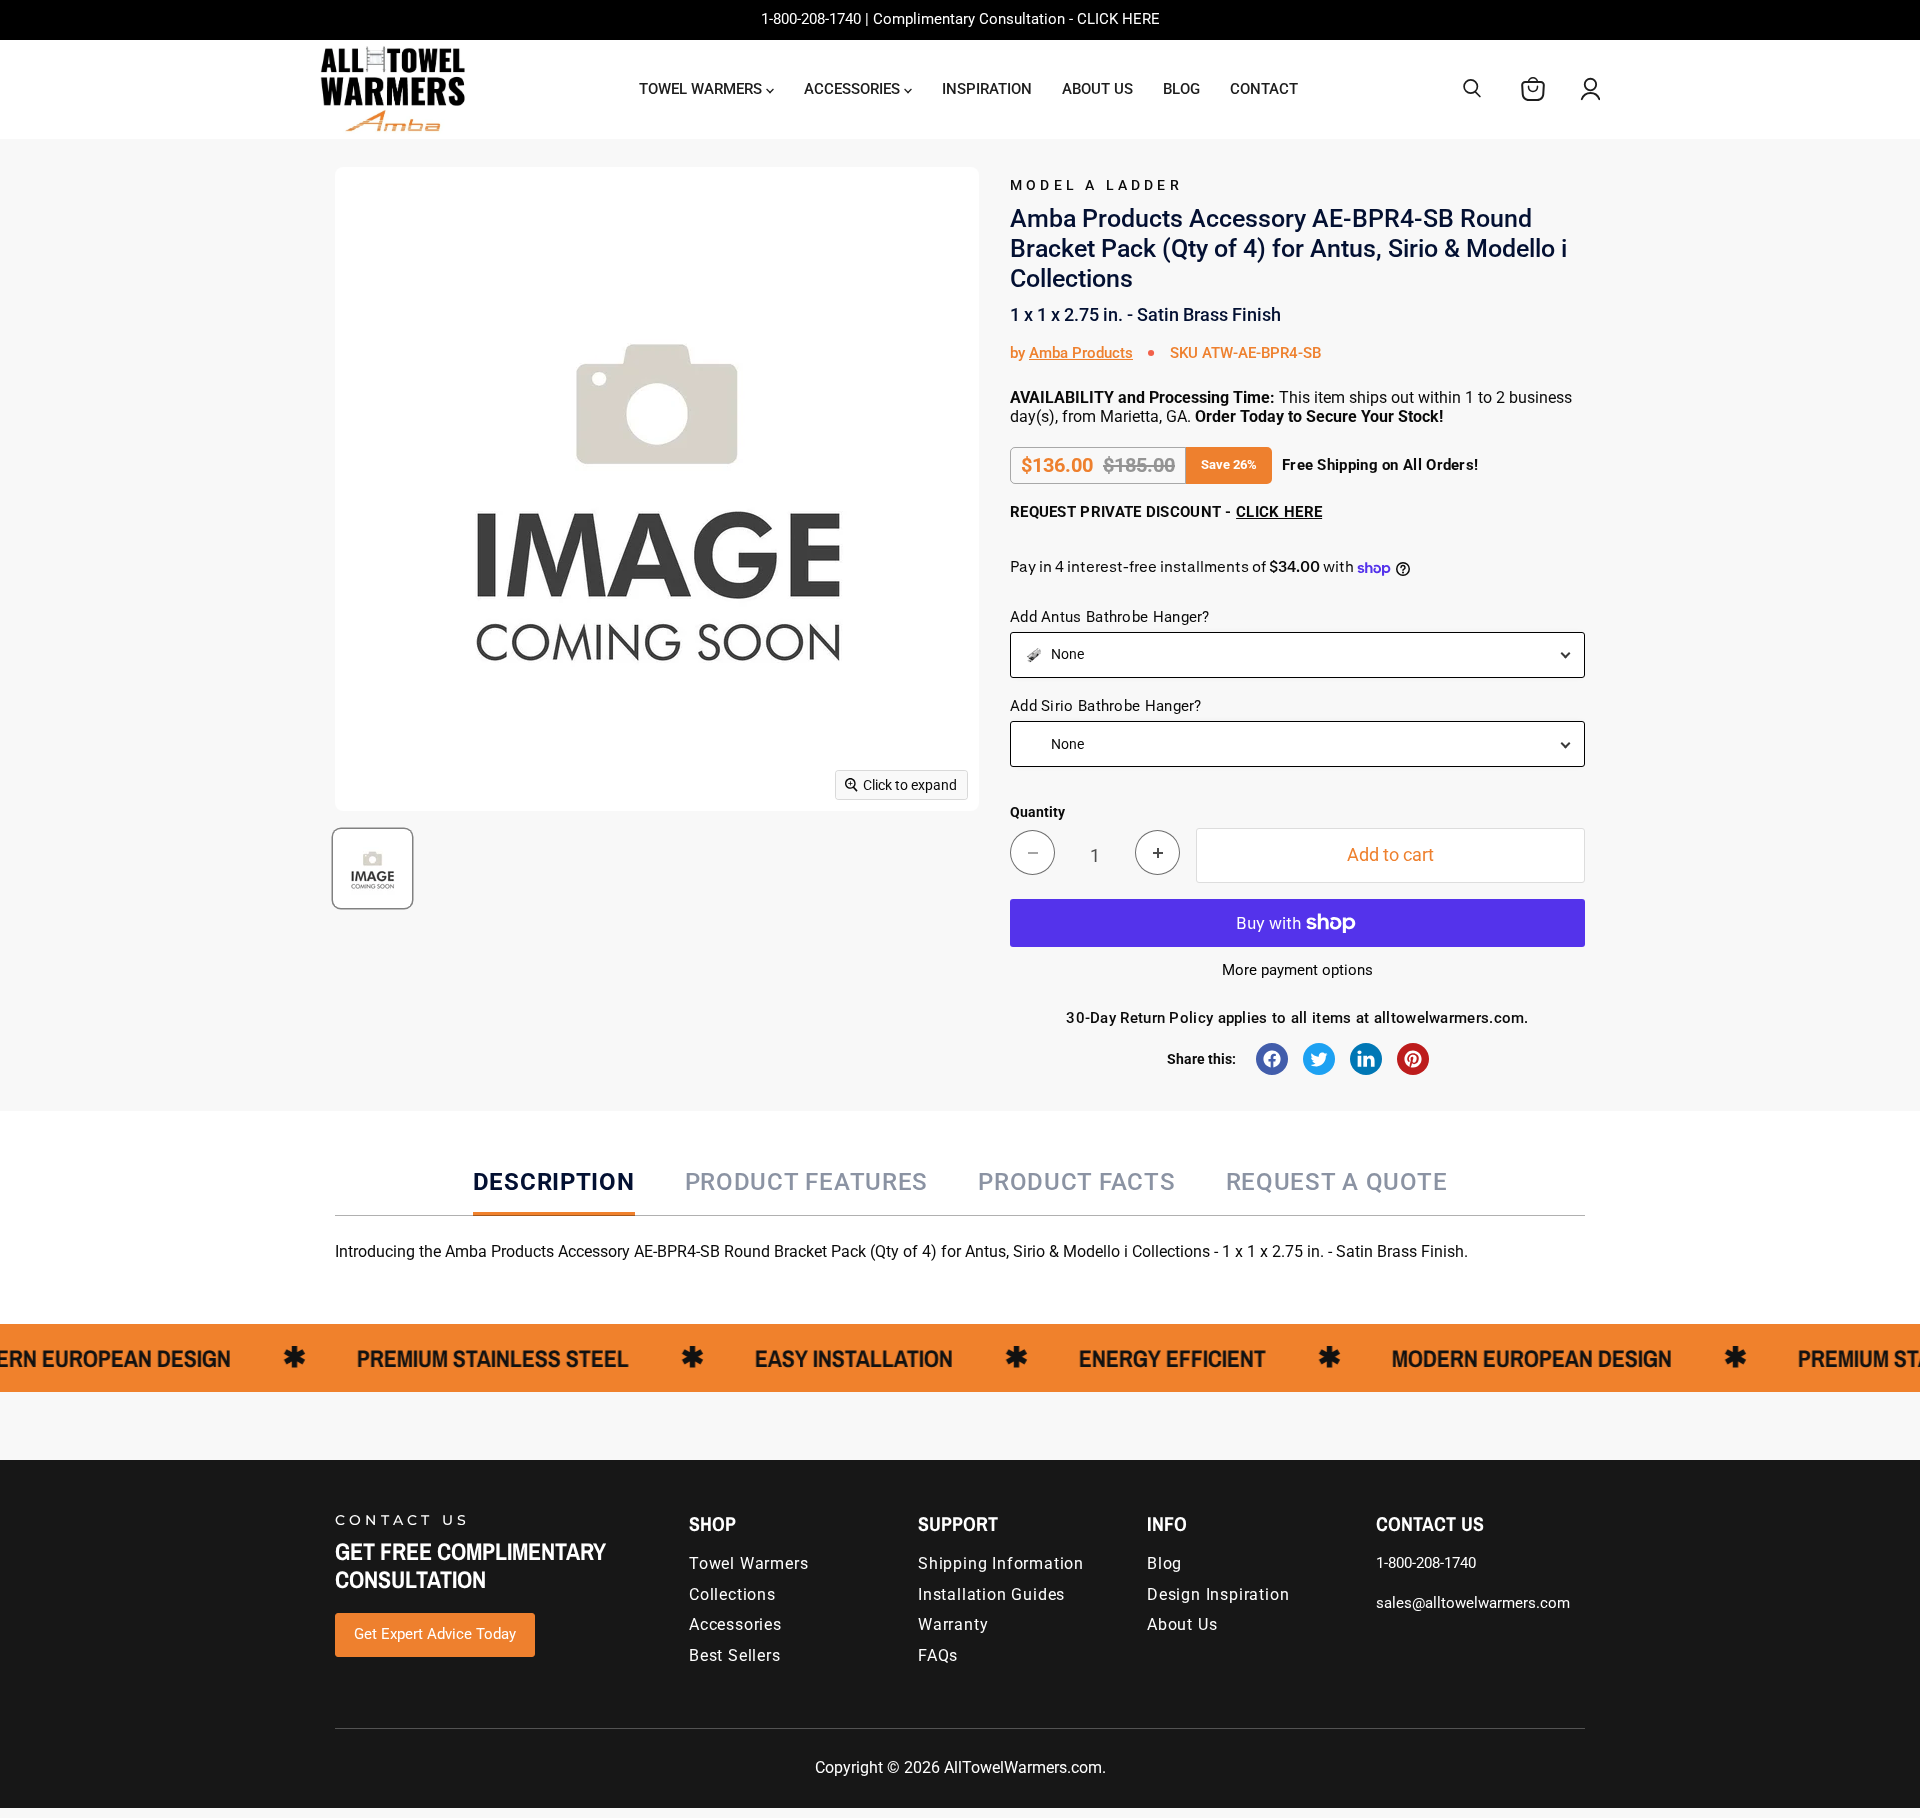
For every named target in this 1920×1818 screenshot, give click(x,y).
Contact (1264, 89)
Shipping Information (1001, 1563)
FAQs (938, 1655)
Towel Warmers (702, 89)
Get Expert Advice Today (435, 1634)
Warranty (953, 1624)
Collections (732, 1594)
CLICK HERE (1279, 512)
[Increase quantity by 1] (1157, 852)
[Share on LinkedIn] (1366, 1059)
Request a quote (1337, 1182)
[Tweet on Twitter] (1319, 1059)
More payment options (1297, 970)
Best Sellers (735, 1655)
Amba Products (1081, 353)
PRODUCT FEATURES (807, 1182)
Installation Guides (991, 1594)
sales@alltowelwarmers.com (1473, 1603)
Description (554, 1182)
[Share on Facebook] (1272, 1059)
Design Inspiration (1218, 1594)
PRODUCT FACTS (1076, 1182)
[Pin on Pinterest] (1413, 1059)
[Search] (1472, 89)
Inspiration (987, 89)
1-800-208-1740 (1426, 1563)
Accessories (854, 89)
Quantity (1037, 812)
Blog (1181, 89)
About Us (1097, 89)
